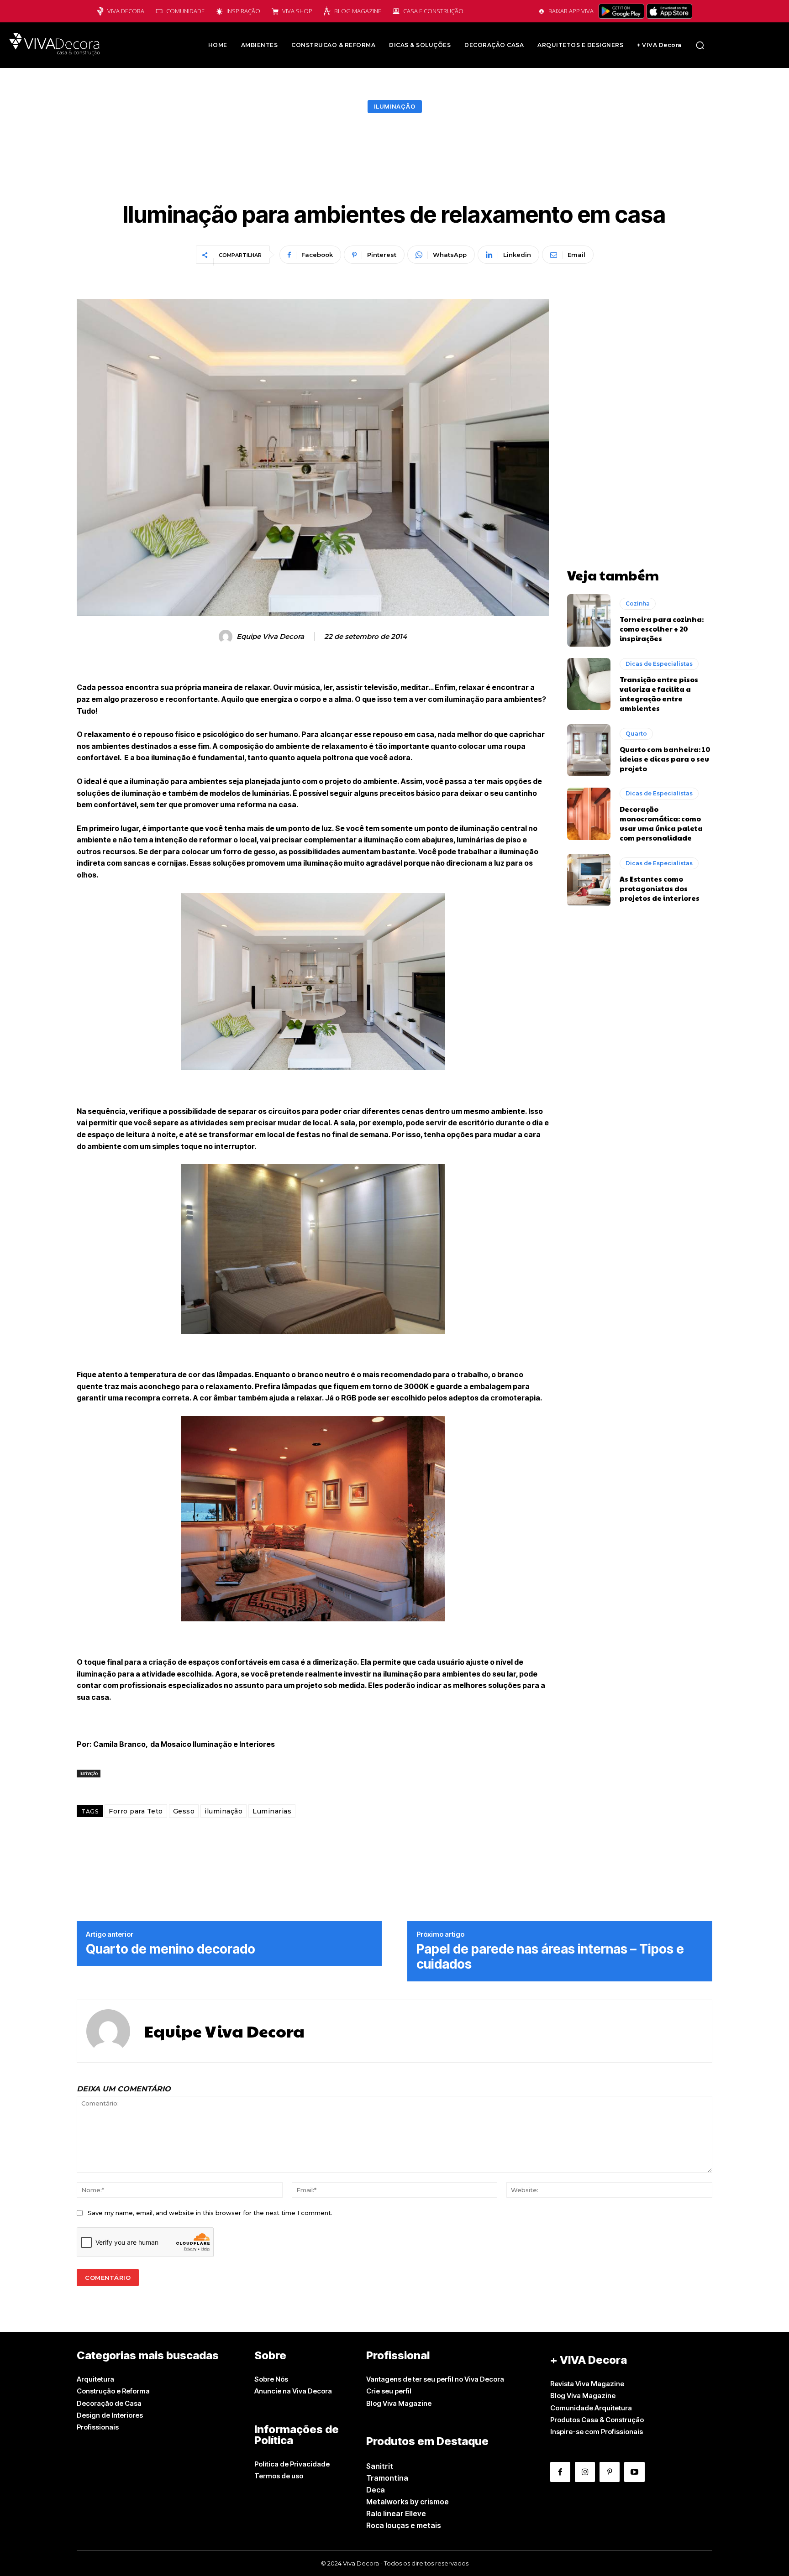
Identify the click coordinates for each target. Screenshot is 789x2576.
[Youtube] (634, 2472)
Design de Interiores (110, 2415)
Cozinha (638, 604)
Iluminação (395, 106)
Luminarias (272, 1811)
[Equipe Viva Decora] (227, 637)
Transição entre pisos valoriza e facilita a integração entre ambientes (659, 694)
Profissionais (98, 2427)
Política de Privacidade (292, 2464)
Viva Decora (126, 11)
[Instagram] (585, 2472)
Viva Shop (297, 11)
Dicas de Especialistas (659, 664)
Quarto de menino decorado (171, 1949)
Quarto (636, 734)
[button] (700, 45)
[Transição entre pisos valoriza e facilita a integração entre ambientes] (589, 684)
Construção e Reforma (113, 2391)
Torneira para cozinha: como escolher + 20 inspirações (662, 629)
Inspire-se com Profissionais (597, 2432)
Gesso (184, 1811)
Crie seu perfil (389, 2391)
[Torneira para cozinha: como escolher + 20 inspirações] (589, 620)
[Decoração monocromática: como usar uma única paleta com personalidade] (589, 814)
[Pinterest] (610, 2472)
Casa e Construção (433, 11)
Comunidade (185, 11)
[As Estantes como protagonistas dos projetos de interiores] (589, 880)
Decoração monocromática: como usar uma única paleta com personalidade (661, 823)
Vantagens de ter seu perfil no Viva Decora (435, 2379)
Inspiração (243, 11)
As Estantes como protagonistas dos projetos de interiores (660, 888)
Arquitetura (95, 2379)
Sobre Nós (271, 2379)
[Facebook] (560, 2472)
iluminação (224, 1811)
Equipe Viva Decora (270, 637)
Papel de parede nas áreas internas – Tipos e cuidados (550, 1957)
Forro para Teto (136, 1811)
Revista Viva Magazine (587, 2384)
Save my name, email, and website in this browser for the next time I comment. (210, 2213)
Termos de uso (279, 2476)
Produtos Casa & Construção (597, 2420)
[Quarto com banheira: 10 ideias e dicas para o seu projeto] (589, 750)
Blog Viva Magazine (399, 2403)
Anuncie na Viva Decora (293, 2391)
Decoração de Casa (109, 2403)
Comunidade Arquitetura (591, 2408)
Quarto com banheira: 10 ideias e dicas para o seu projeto (665, 759)
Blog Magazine (358, 11)
